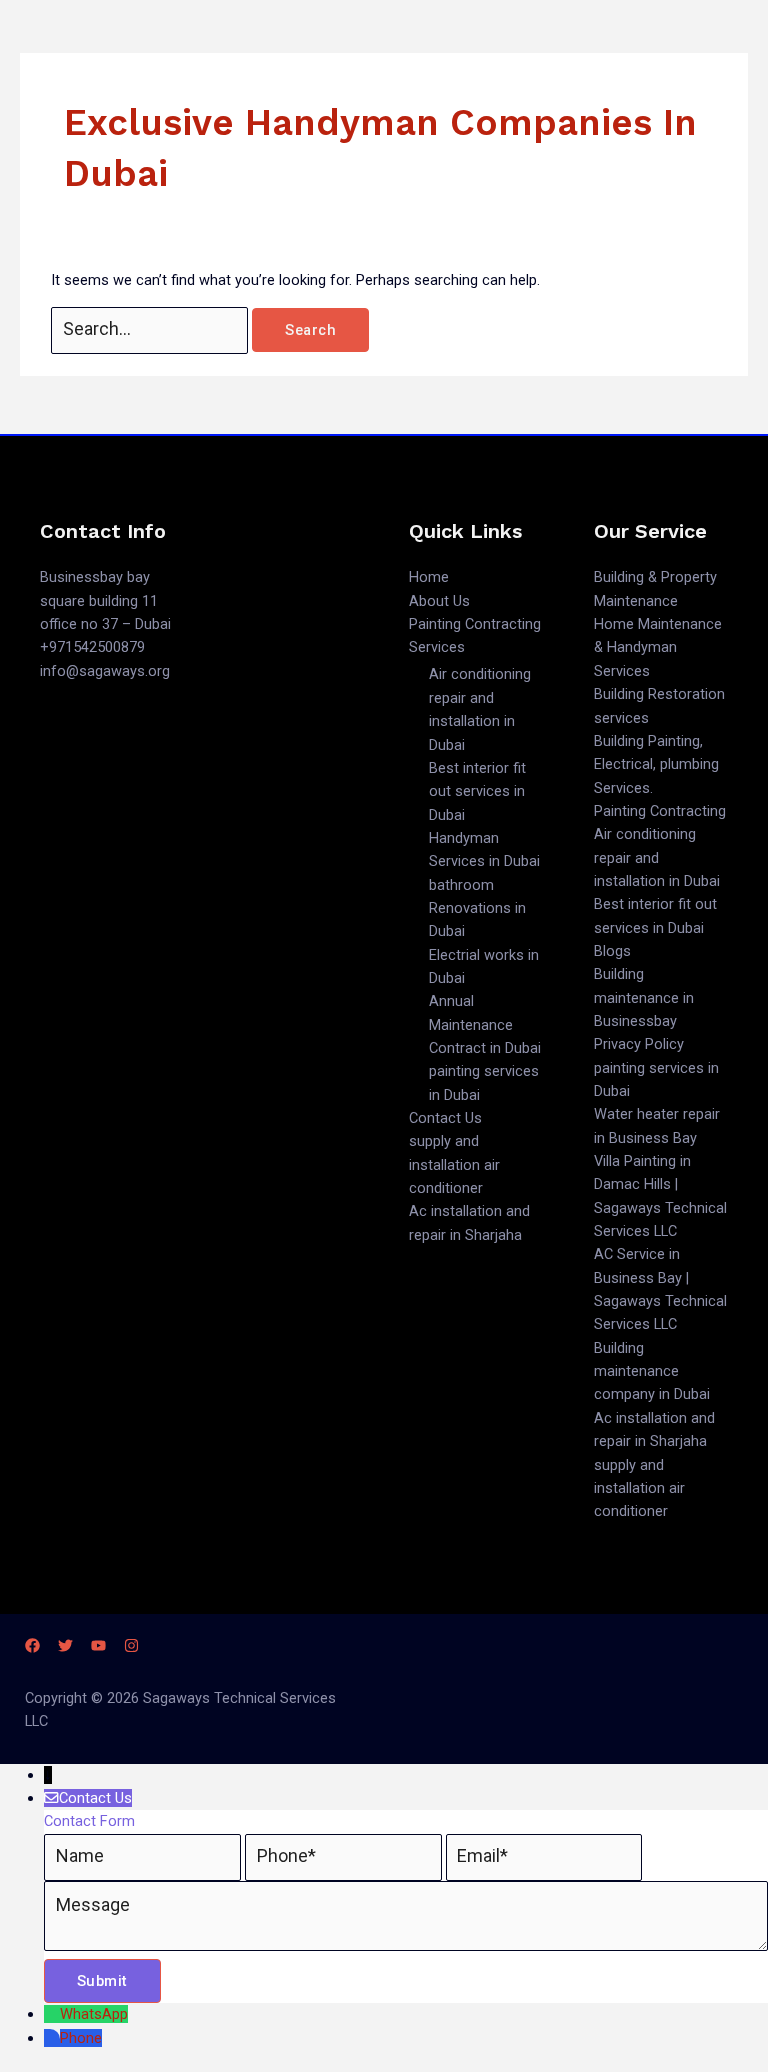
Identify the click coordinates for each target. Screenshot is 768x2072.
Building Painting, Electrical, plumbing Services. (656, 764)
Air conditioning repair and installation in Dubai (657, 857)
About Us (439, 601)
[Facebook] (32, 1645)
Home (429, 577)
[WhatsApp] (52, 2014)
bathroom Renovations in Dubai (477, 908)
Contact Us (445, 1118)
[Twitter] (65, 1645)
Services (437, 647)
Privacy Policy (639, 1044)
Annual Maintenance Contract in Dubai (485, 1024)
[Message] (406, 1946)
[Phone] (52, 2038)
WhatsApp (94, 2014)
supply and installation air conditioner (454, 1164)
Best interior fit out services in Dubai (477, 791)
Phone (81, 2038)
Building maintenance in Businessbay (644, 997)
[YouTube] (98, 1645)
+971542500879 (92, 647)
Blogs (612, 951)
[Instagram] (131, 1645)
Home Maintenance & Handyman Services (658, 647)
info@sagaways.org (105, 671)
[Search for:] (151, 330)
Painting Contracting (475, 624)
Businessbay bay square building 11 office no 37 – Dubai (105, 600)
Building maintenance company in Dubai (652, 1371)
